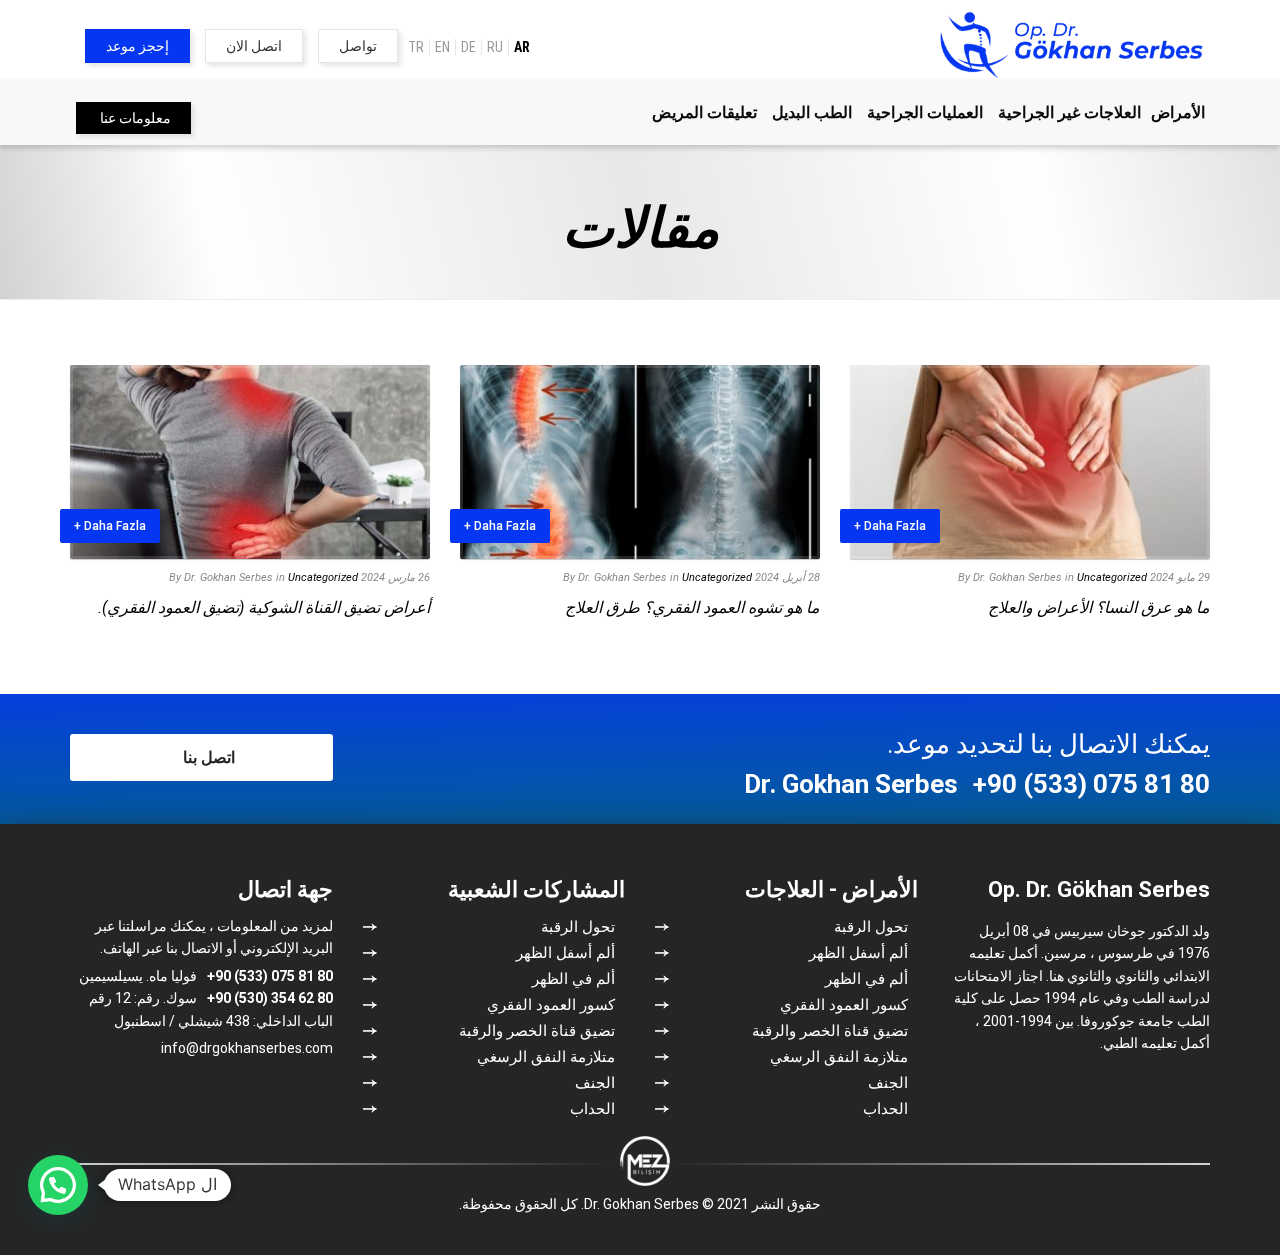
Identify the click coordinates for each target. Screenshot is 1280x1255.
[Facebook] (318, 1089)
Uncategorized (1112, 577)
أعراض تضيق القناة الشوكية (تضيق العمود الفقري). (264, 607)
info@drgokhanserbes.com (247, 1048)
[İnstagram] (285, 1089)
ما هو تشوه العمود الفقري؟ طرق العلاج (692, 607)
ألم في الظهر (866, 979)
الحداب (885, 1109)
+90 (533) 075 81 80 (1091, 784)
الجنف (888, 1083)
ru (495, 47)
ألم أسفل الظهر (858, 953)
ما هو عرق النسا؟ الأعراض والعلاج (1099, 607)
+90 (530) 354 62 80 (270, 998)
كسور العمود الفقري (844, 1005)
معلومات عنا (135, 118)
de (468, 47)
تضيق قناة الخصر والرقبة (830, 1031)
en (442, 47)
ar (522, 47)
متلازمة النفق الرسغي (839, 1057)
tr (416, 47)
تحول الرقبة (871, 927)
